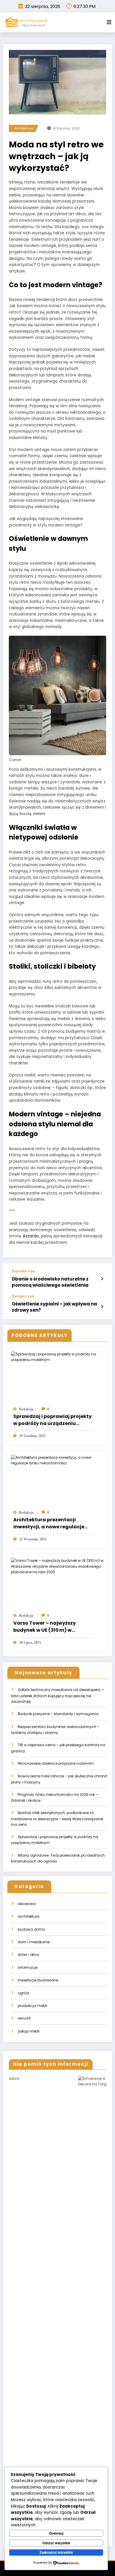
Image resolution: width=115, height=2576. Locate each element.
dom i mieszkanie (34, 1942)
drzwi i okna (28, 1955)
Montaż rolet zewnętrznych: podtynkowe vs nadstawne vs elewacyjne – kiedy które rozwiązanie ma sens (57, 1819)
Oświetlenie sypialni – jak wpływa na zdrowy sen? (54, 1307)
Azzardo (31, 1236)
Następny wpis (23, 1296)
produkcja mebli (32, 2006)
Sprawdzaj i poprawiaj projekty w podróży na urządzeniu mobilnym (52, 1420)
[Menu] (109, 22)
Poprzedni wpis (23, 1271)
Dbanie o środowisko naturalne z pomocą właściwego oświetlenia (50, 1282)
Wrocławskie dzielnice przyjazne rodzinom (56, 1763)
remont (24, 2018)
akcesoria (27, 1904)
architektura (24, 128)
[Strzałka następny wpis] (102, 1307)
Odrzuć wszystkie (56, 2543)
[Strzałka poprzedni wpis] (102, 1279)
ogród (23, 1993)
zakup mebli (29, 2031)
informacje (28, 1967)
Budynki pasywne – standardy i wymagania (58, 1714)
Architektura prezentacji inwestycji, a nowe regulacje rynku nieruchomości (49, 1523)
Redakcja (26, 1409)
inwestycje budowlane (38, 1980)
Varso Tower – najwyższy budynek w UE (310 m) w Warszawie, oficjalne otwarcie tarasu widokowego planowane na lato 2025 (53, 1627)
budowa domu (31, 1929)
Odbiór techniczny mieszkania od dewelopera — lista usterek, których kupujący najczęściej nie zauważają (58, 1696)
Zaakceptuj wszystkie (56, 2552)
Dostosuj (56, 2533)
